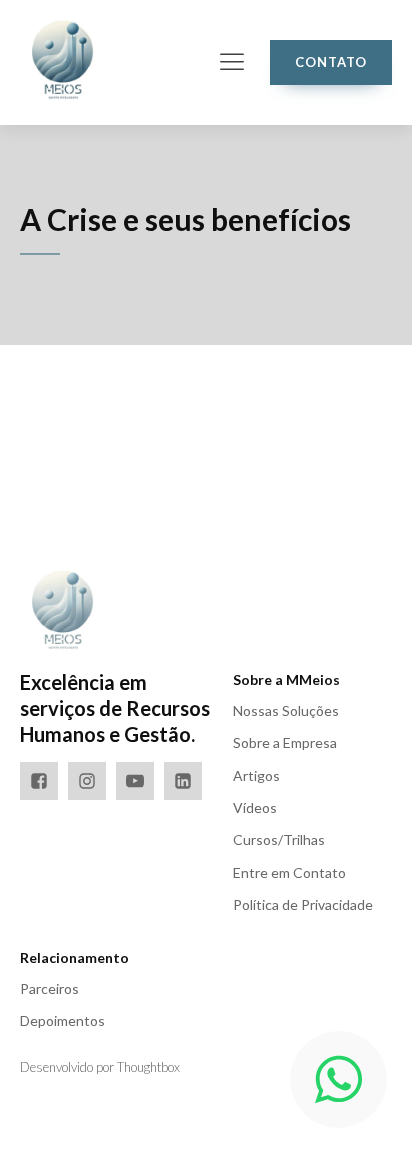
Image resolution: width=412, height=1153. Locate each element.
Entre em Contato (289, 872)
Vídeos (255, 807)
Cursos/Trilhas (279, 839)
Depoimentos (62, 1020)
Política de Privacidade (303, 904)
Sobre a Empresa (285, 742)
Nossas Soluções (286, 710)
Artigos (256, 775)
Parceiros (49, 988)
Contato (331, 62)
